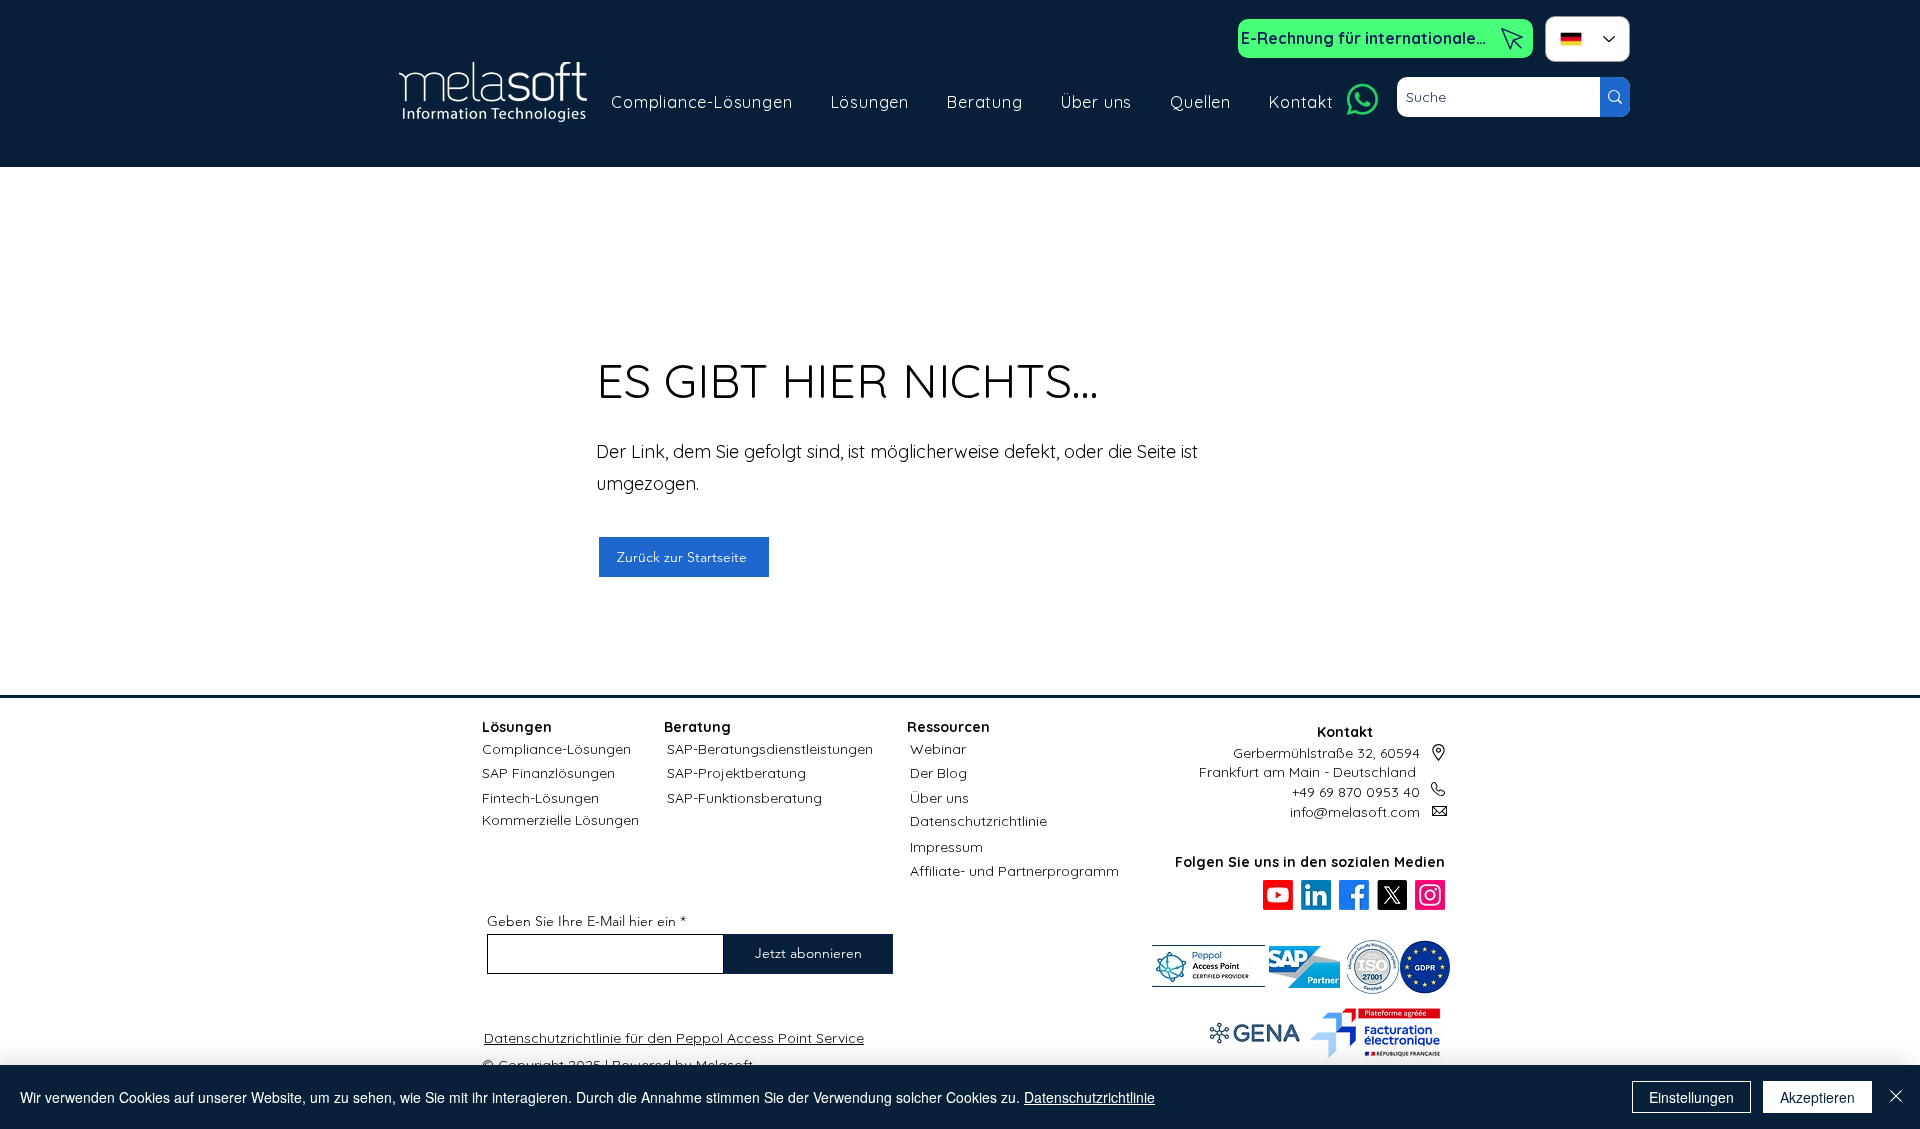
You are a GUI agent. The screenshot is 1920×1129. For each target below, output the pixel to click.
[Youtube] (1278, 895)
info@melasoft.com (1355, 812)
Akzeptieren (1817, 1097)
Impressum (946, 847)
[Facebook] (1354, 895)
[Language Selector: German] (1587, 39)
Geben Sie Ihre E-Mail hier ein (581, 921)
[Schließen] (1896, 1097)
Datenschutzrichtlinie (978, 821)
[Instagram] (1430, 895)
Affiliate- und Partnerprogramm (1014, 871)
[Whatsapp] (1362, 99)
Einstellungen (1691, 1097)
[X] (1392, 895)
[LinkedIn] (1316, 895)
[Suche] (1615, 97)
